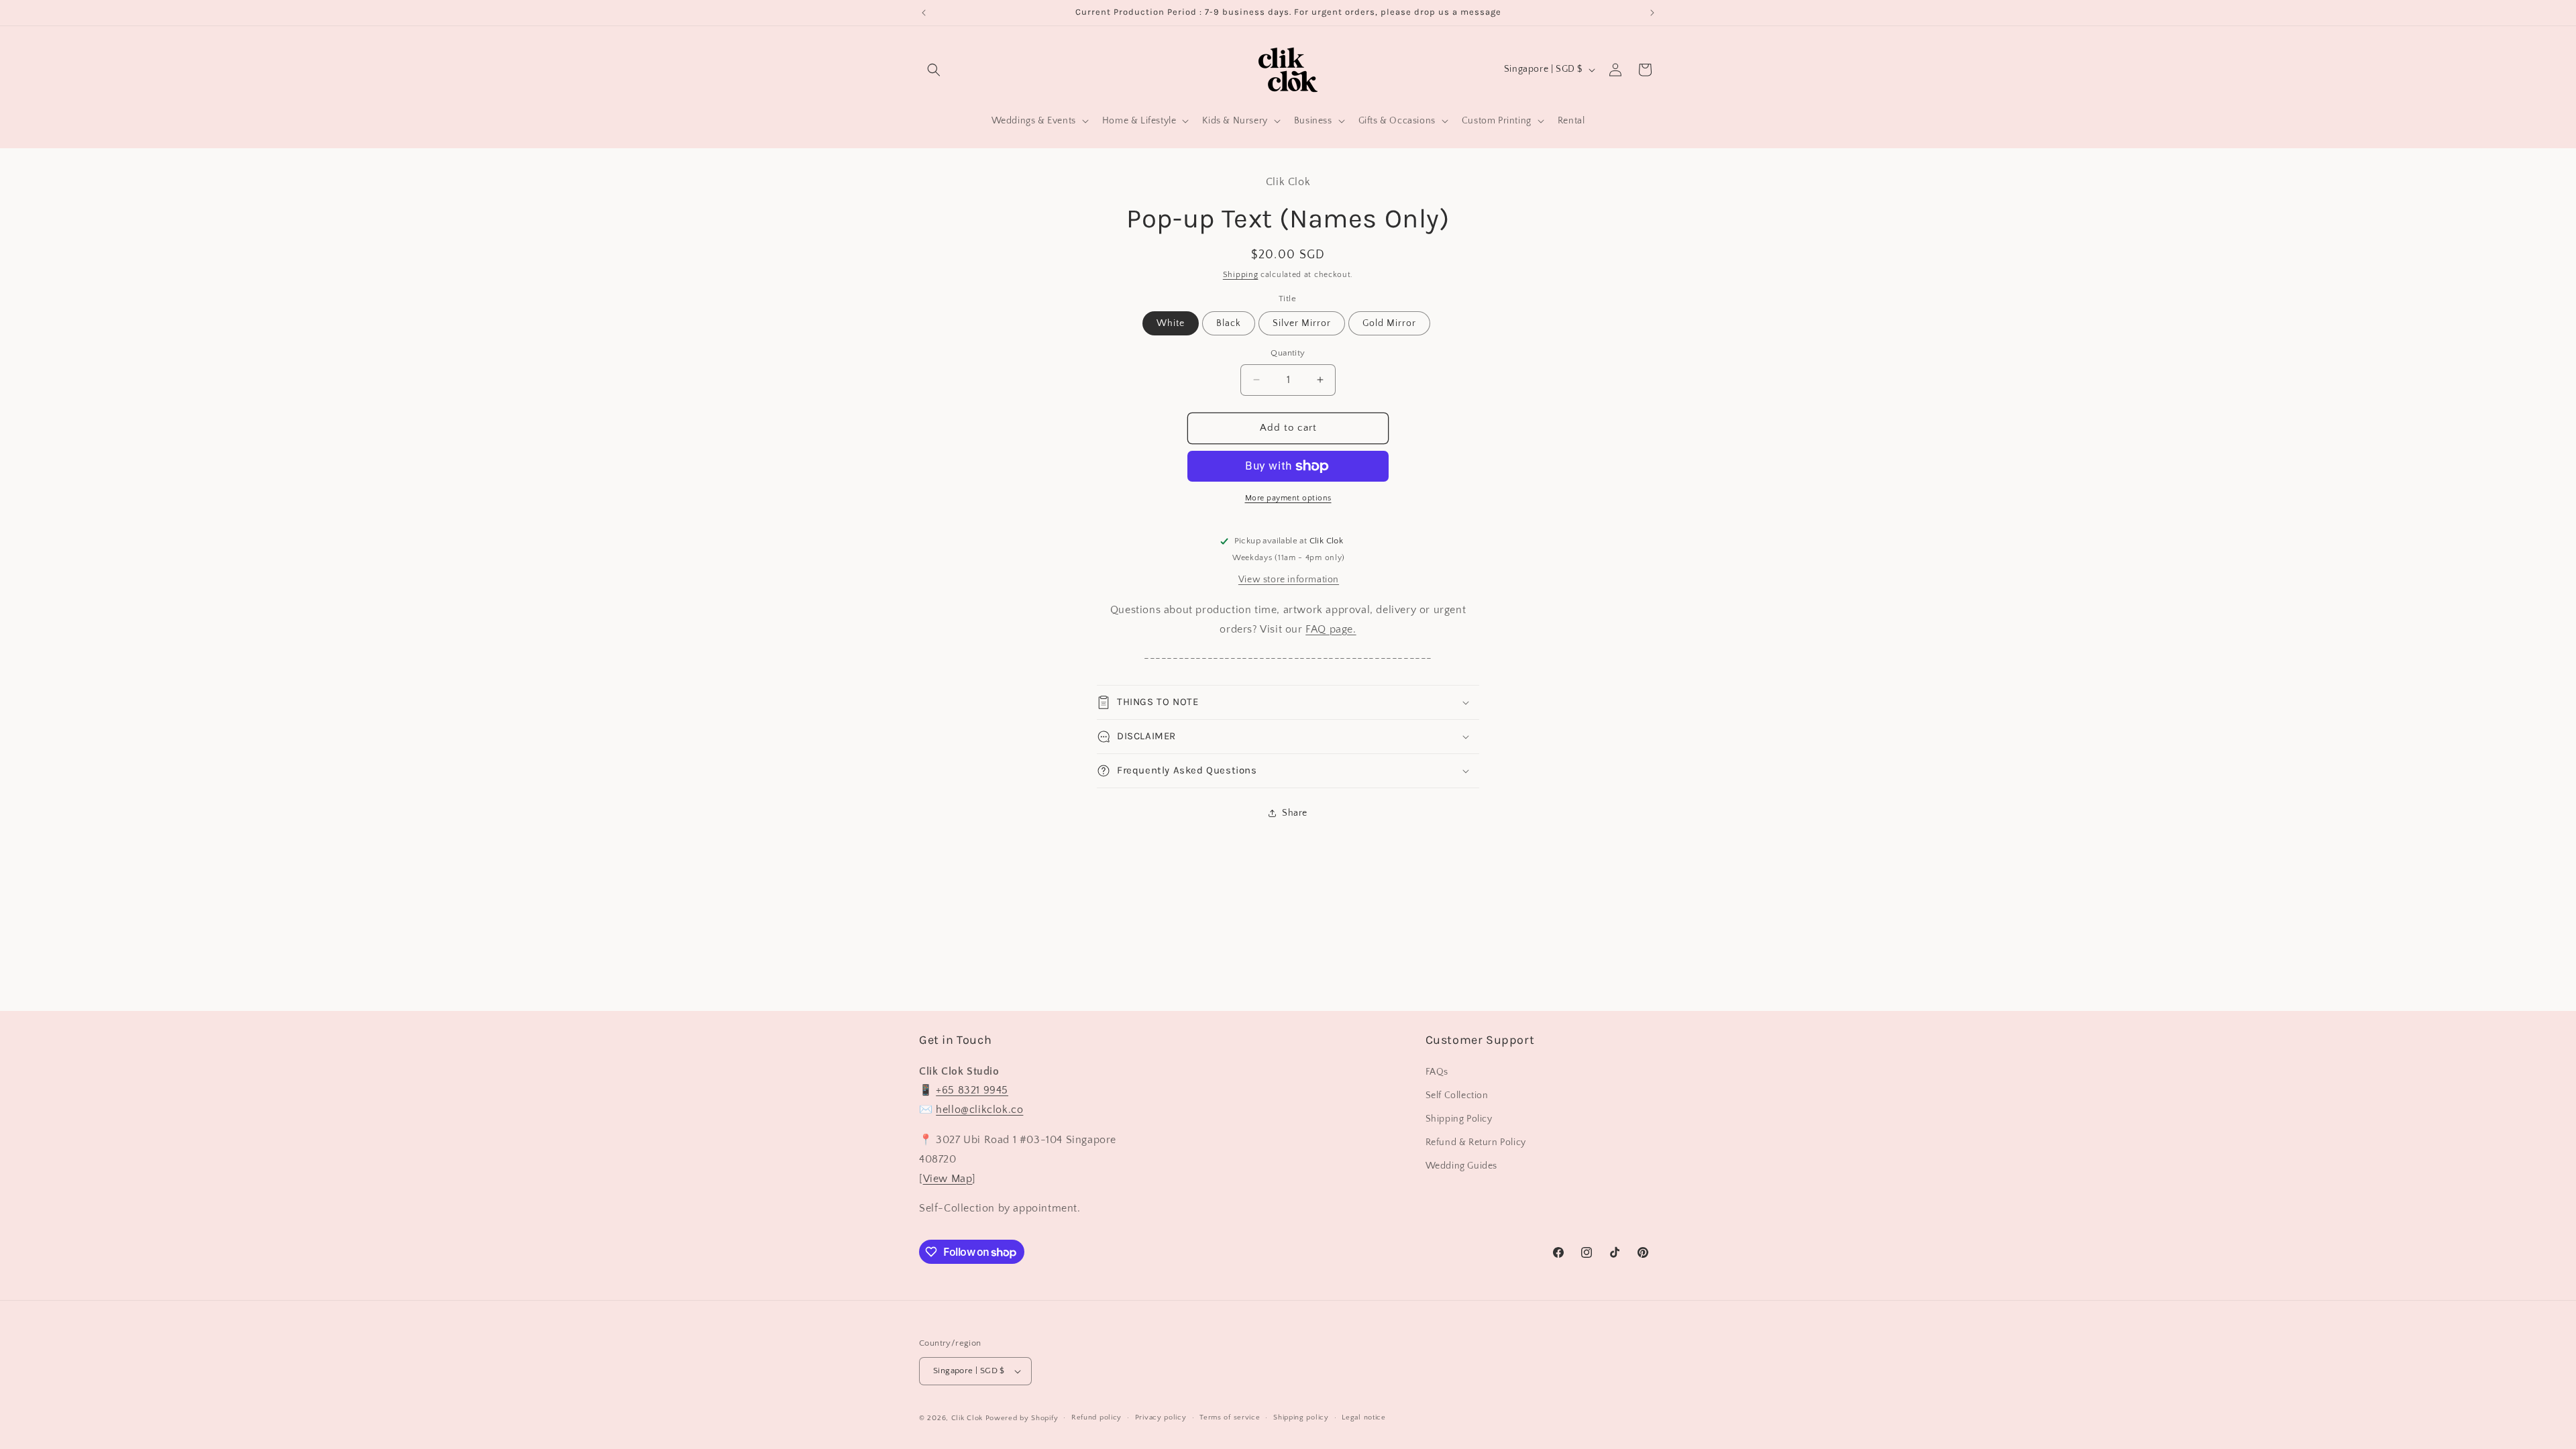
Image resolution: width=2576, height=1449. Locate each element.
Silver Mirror (1302, 323)
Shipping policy (1301, 1417)
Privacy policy (1161, 1417)
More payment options (1288, 498)
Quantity (1288, 353)
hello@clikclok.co (979, 1110)
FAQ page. (1331, 629)
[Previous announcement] (924, 13)
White (1171, 323)
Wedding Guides (1461, 1166)
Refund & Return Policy (1476, 1142)
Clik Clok (967, 1418)
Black (1229, 323)
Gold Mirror (1389, 323)
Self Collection (1457, 1095)
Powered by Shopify (1022, 1418)
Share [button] (1295, 813)
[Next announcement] (1652, 13)
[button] (934, 70)
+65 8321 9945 (972, 1090)
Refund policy (1096, 1417)
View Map (948, 1179)
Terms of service (1230, 1417)
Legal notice (1363, 1417)
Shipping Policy (1459, 1119)
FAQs (1437, 1072)
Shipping (1241, 275)
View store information (1289, 580)
